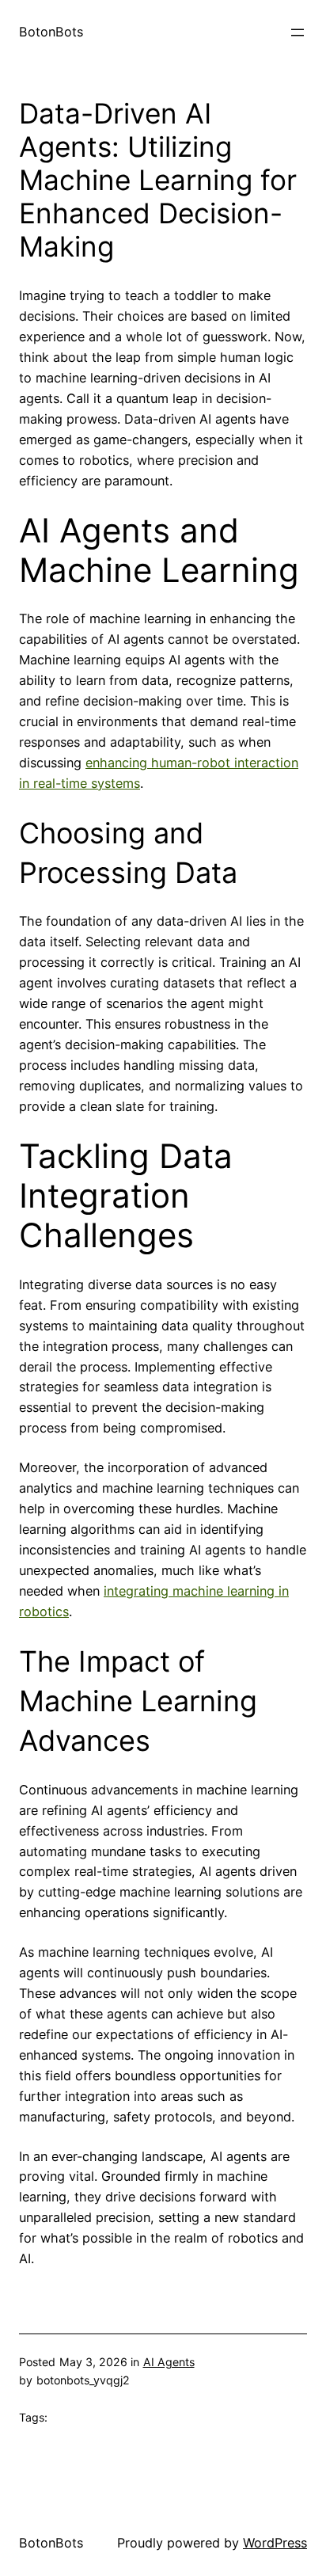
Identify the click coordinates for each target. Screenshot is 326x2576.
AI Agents (169, 2362)
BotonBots (51, 32)
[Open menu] (298, 32)
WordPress (275, 2543)
